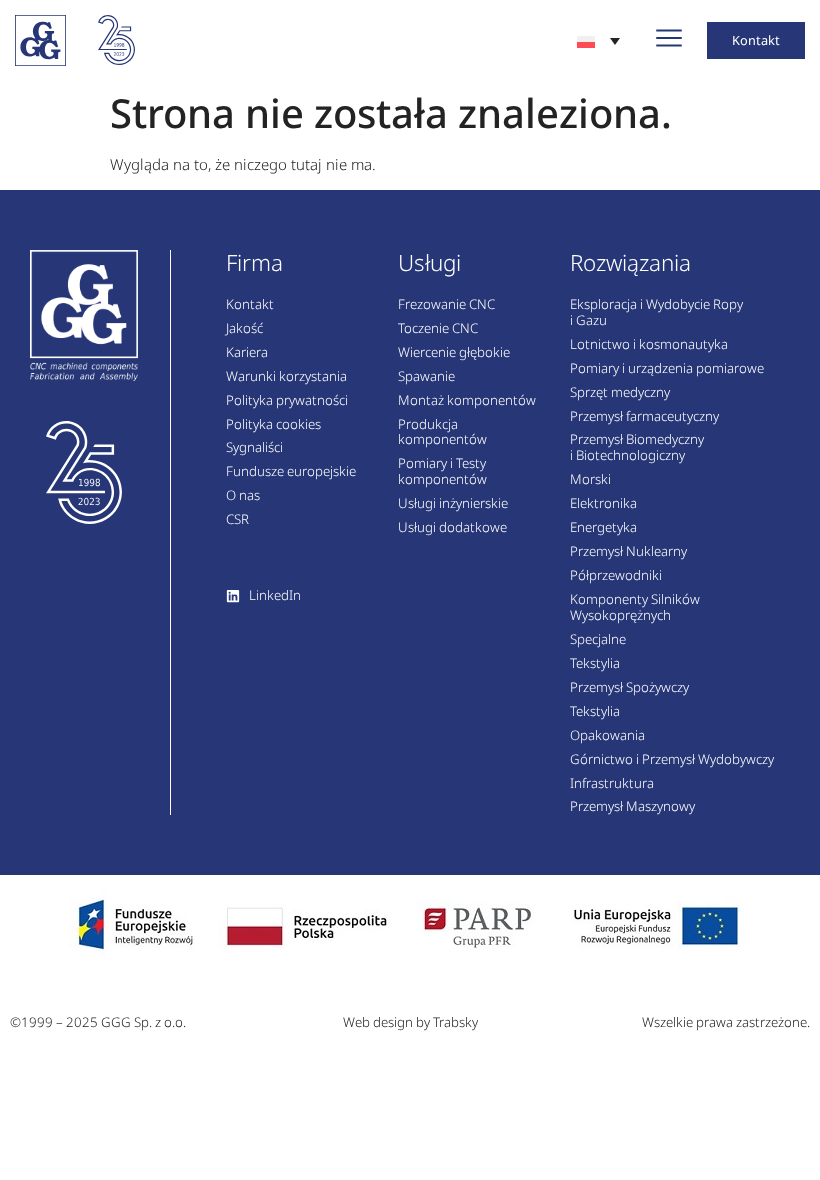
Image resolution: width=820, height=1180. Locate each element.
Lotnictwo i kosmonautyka (649, 345)
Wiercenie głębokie (454, 353)
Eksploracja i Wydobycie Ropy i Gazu (656, 313)
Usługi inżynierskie (453, 504)
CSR (237, 520)
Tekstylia (595, 664)
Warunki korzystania (286, 377)
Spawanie (426, 377)
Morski (590, 480)
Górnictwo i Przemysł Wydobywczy (672, 760)
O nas (243, 496)
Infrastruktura (612, 784)
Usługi (429, 262)
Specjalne (598, 640)
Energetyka (603, 528)
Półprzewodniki (616, 576)
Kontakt (250, 305)
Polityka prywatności (287, 401)
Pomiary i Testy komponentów (442, 472)
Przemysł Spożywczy (629, 688)
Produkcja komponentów (442, 433)
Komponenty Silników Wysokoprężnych (635, 608)
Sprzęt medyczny (620, 393)
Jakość (244, 329)
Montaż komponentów (467, 401)
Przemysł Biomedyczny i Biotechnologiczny (637, 448)
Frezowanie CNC (446, 305)
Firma (254, 262)
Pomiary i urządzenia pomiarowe (667, 369)
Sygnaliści (254, 448)
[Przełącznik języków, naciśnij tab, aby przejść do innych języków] (598, 40)
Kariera (247, 353)
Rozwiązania (630, 262)
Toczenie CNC (438, 329)
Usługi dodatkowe (452, 528)
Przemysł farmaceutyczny (644, 417)
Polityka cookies (273, 425)
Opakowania (607, 736)
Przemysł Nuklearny (628, 552)
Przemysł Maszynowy (632, 807)
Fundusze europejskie (291, 472)
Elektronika (603, 504)
